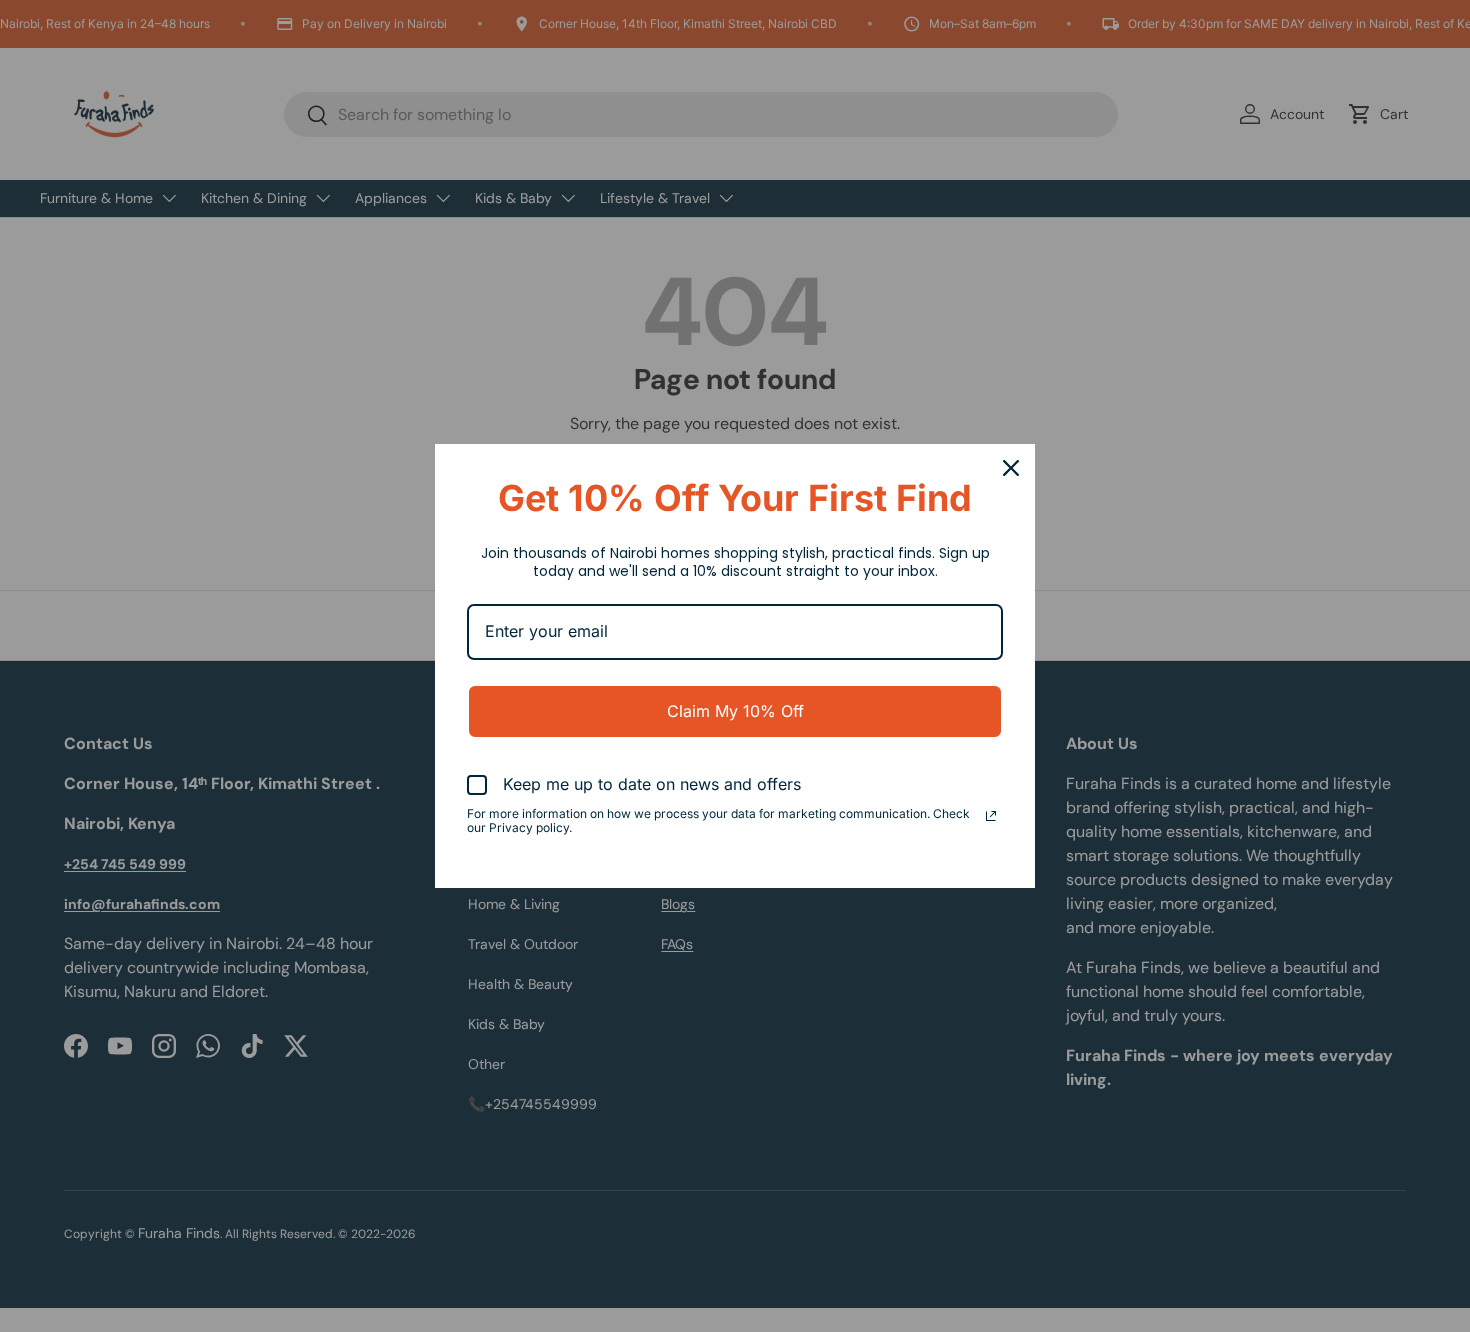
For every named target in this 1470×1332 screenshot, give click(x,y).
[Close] (1011, 468)
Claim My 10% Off (735, 711)
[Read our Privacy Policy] (991, 816)
